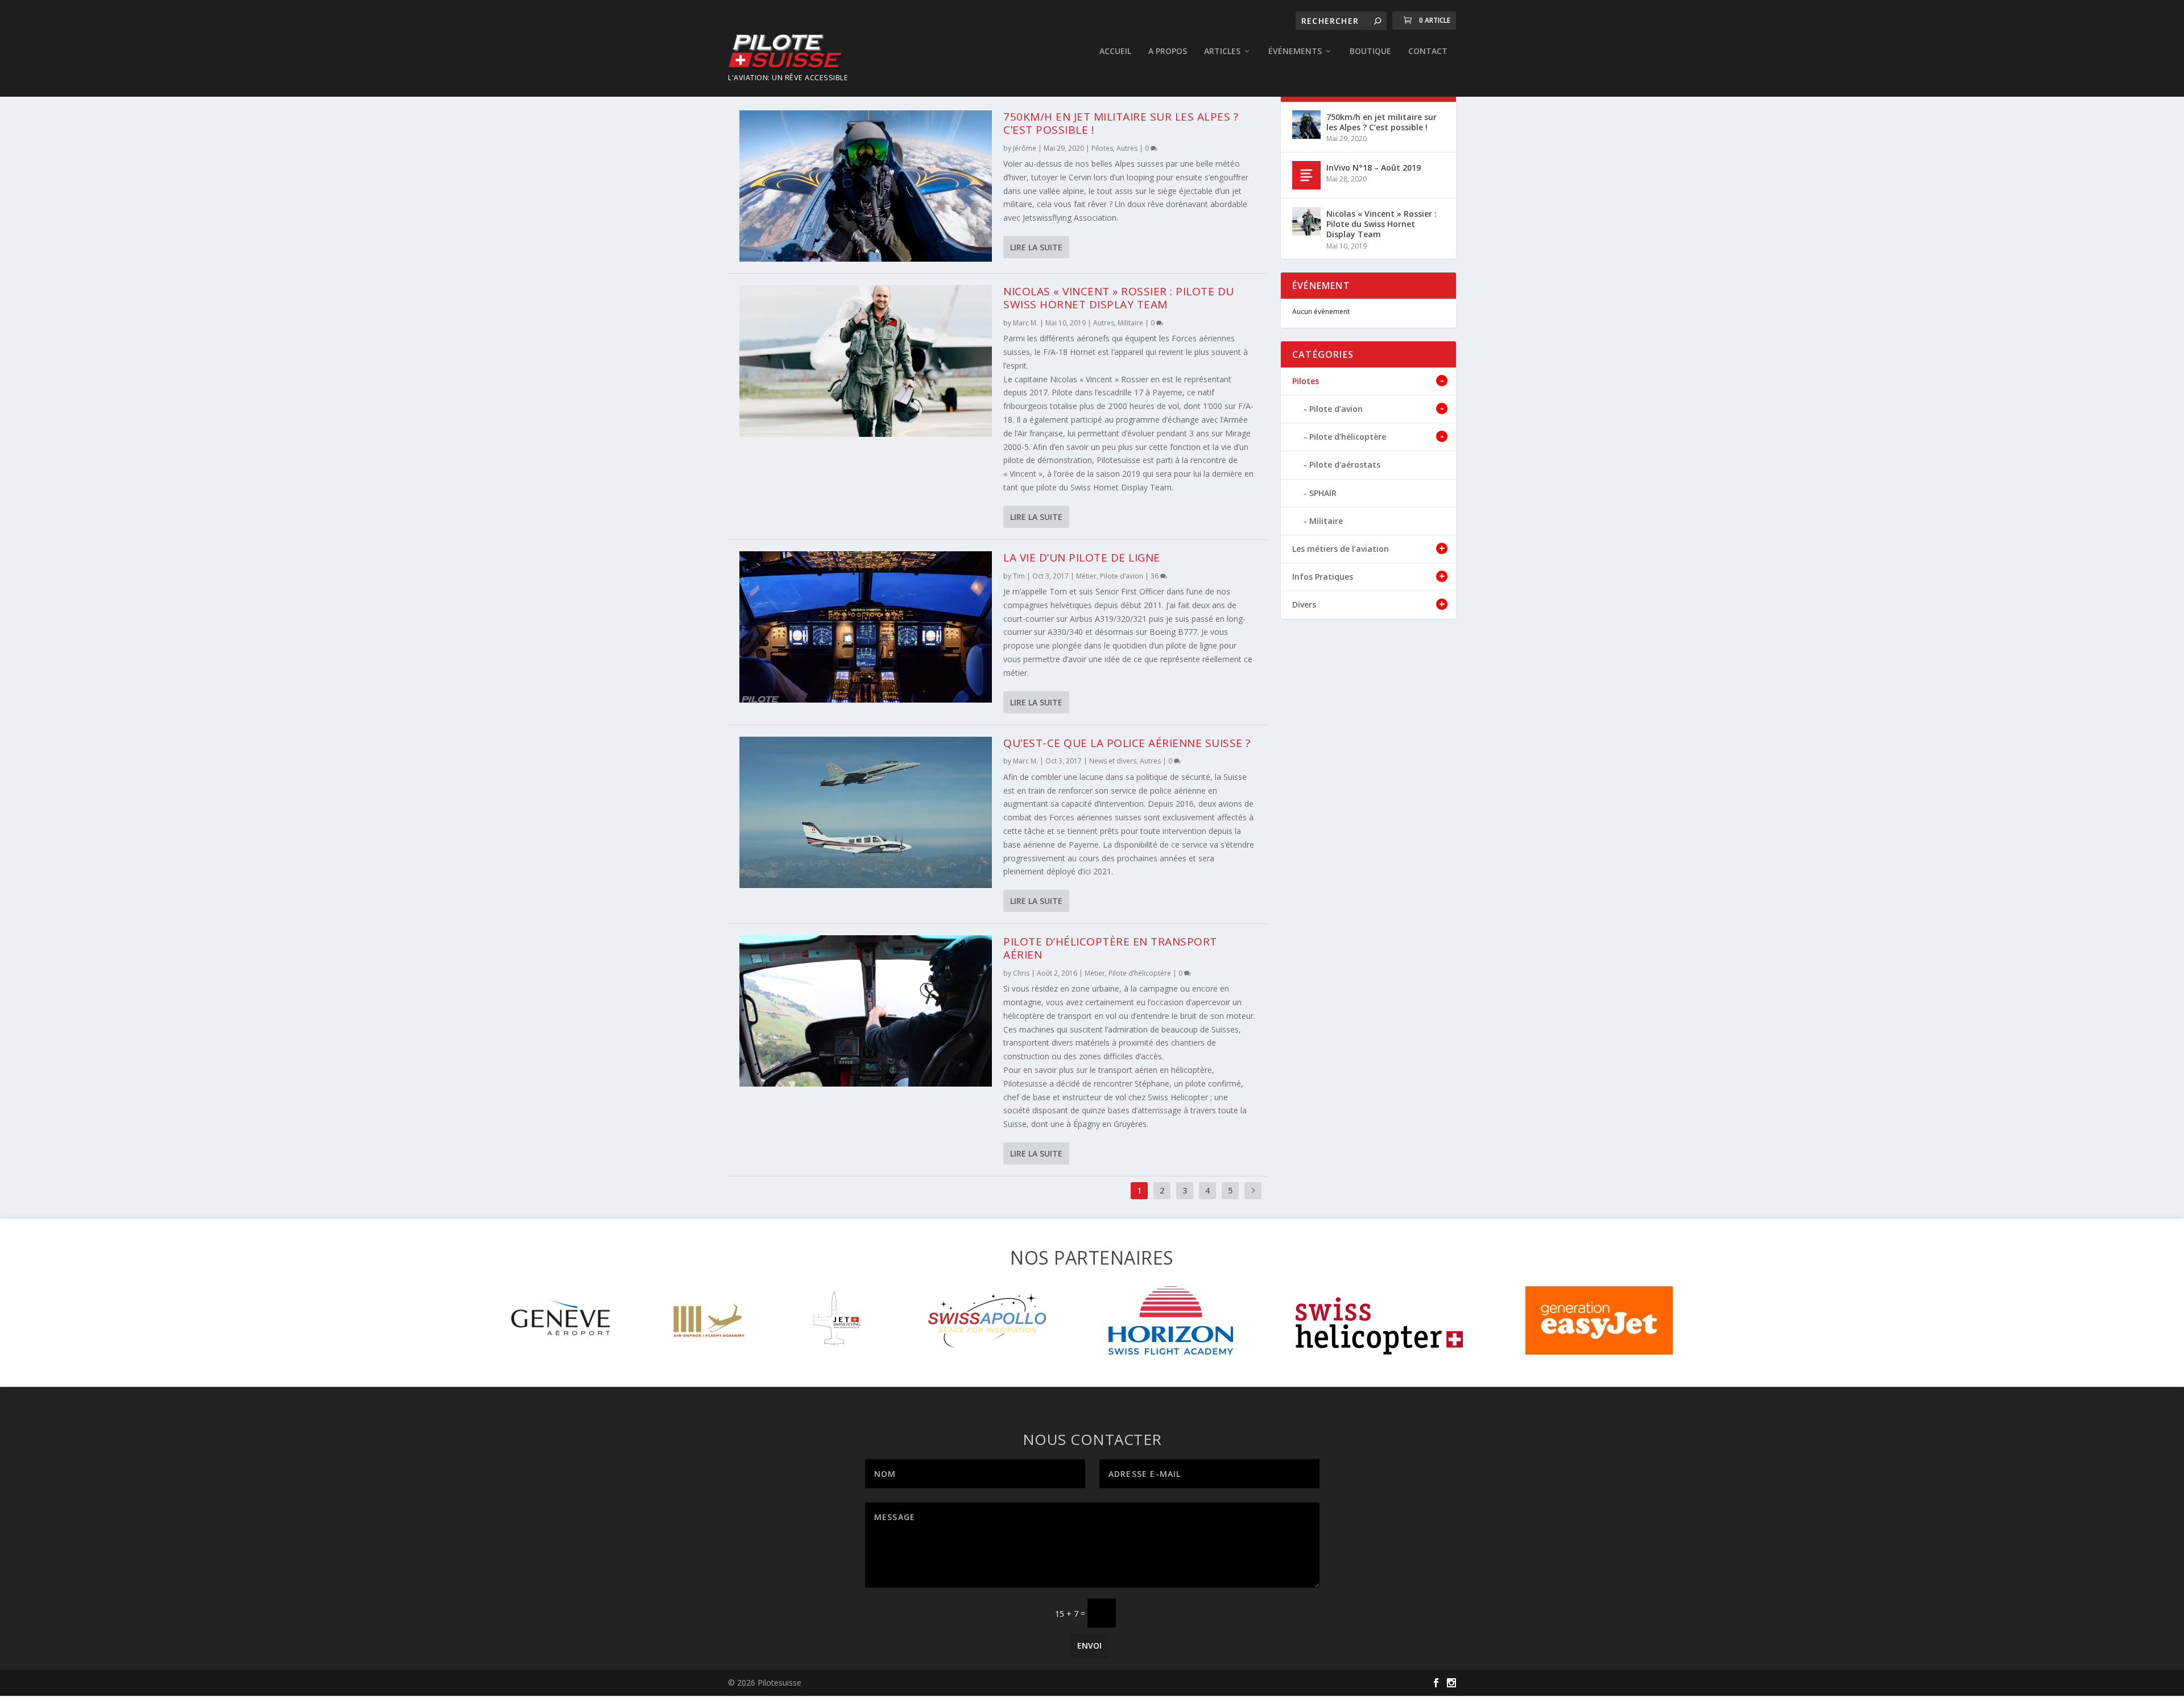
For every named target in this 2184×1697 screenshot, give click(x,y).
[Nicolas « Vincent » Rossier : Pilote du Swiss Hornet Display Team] (866, 361)
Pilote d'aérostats (1345, 464)
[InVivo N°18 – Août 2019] (1306, 175)
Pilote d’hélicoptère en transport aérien (1110, 948)
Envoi (1089, 1646)
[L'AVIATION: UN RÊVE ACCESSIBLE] (788, 52)
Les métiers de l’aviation (1341, 549)
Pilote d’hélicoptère (1140, 973)
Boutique (1370, 51)
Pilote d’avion (1122, 576)
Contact (1428, 51)
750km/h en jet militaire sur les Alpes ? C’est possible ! (1121, 123)
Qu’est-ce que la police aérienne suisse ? (1127, 743)
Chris (1021, 973)
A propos (1168, 51)
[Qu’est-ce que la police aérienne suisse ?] (866, 812)
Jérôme (1025, 148)
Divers (1304, 604)
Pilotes (1102, 148)
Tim (1019, 576)
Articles (1222, 51)
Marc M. (1025, 323)
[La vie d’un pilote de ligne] (866, 627)
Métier (1086, 576)
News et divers (1113, 761)
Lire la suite (1036, 247)
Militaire (1130, 323)
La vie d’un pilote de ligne (1082, 558)
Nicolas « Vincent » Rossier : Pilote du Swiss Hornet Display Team (1119, 298)
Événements (1295, 51)
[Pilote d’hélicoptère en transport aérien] (866, 1011)
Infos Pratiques (1323, 577)
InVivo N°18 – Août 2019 (1374, 168)
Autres (1127, 148)
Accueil (1115, 51)
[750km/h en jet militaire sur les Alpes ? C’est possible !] (866, 186)
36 (1155, 576)
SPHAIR (1323, 493)
